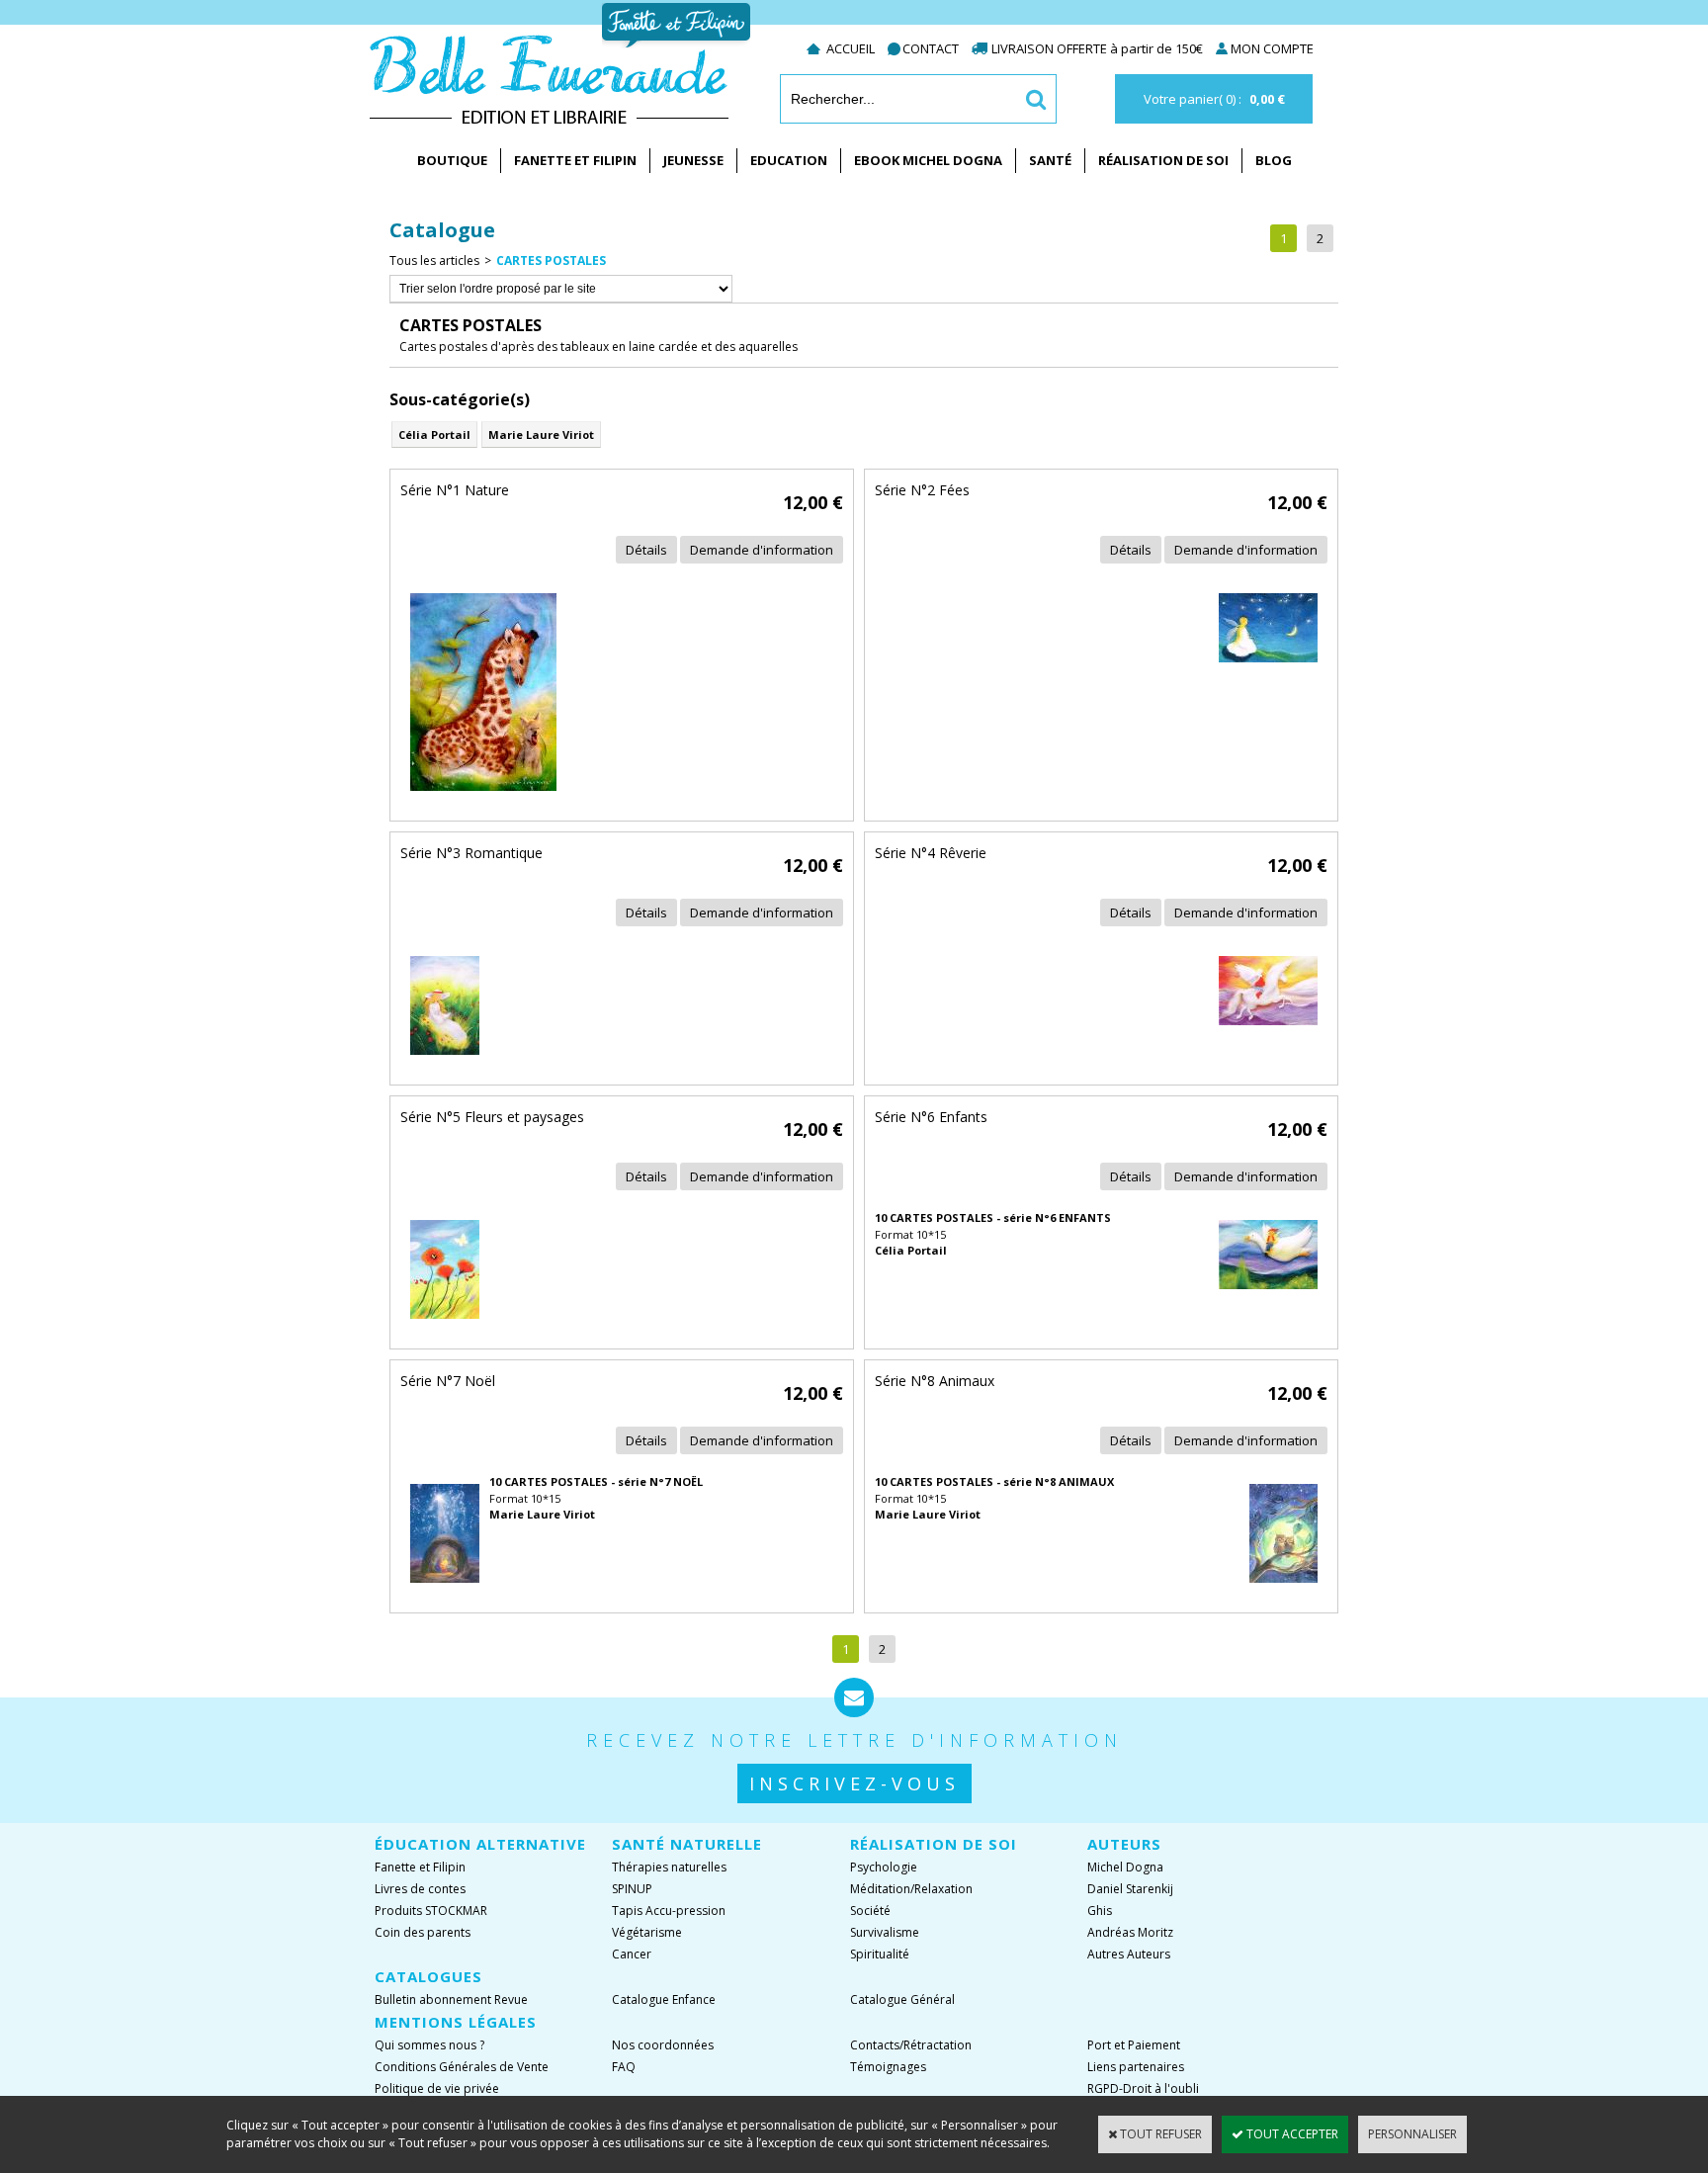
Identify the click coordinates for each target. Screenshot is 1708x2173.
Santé (1050, 160)
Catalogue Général (902, 1999)
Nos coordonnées (663, 2045)
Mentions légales (456, 2022)
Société (870, 1911)
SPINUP (632, 1889)
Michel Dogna (1125, 1867)
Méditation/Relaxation (911, 1889)
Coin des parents (423, 1932)
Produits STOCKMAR (431, 1911)
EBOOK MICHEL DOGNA (928, 160)
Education (789, 160)
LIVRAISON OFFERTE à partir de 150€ (1099, 48)
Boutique (452, 160)
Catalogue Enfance (664, 1999)
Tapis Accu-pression (669, 1911)
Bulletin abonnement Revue (451, 1999)
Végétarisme (647, 1932)
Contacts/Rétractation (911, 2045)
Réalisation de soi (1163, 160)
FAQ (624, 2067)
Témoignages (888, 2067)
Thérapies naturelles (669, 1867)
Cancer (632, 1954)
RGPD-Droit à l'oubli (1143, 2088)
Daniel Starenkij (1130, 1889)
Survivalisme (885, 1932)
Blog (1274, 160)
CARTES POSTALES (551, 261)
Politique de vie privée (437, 2088)
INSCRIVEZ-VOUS (854, 1783)
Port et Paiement (1134, 2045)
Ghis (1100, 1911)
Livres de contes (420, 1889)
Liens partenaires (1136, 2067)
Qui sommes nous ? (429, 2045)
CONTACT (931, 48)
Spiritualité (880, 1954)
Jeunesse (693, 160)
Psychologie (884, 1867)
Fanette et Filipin (575, 160)
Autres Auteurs (1129, 1954)
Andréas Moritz (1130, 1932)
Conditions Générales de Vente (462, 2067)
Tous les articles (434, 261)
